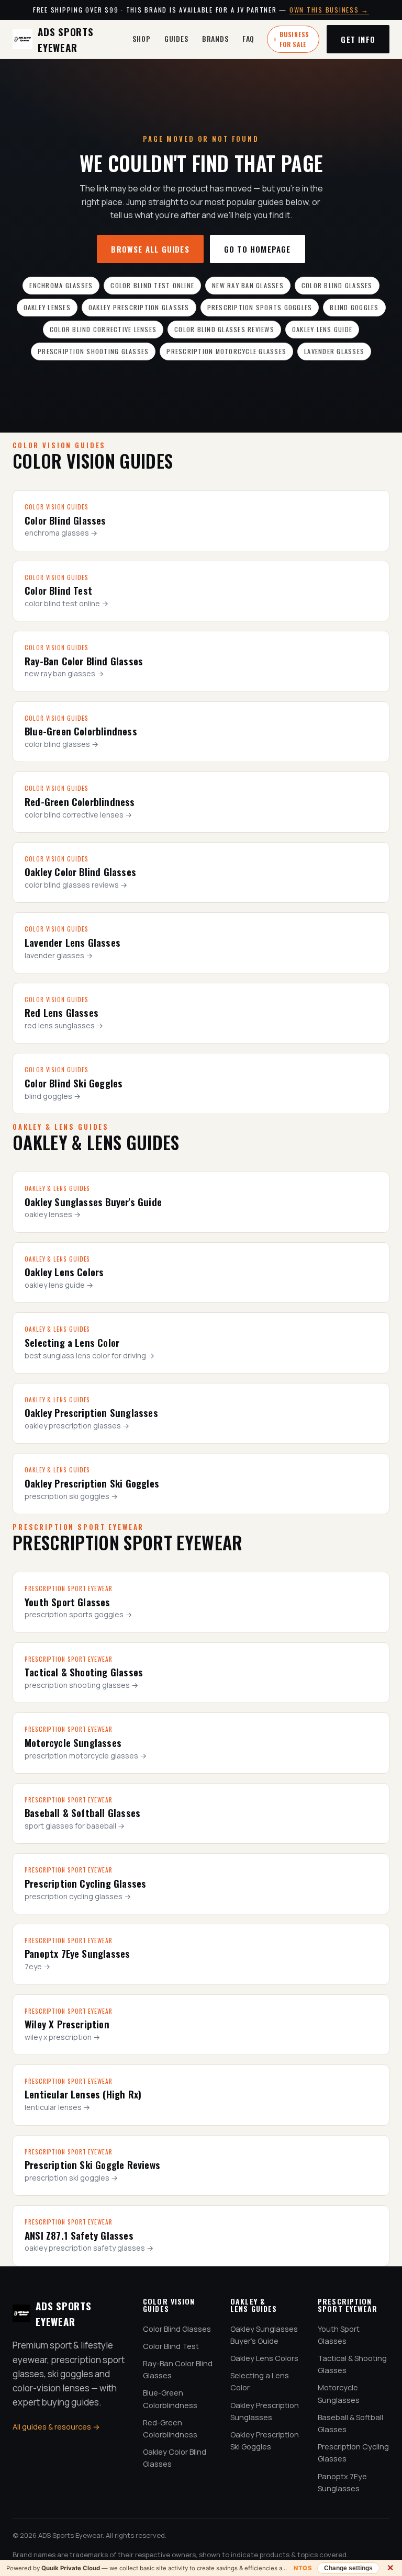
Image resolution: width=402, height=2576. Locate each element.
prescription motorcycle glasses (226, 351)
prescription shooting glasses (93, 351)
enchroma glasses (61, 285)
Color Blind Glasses (177, 2329)
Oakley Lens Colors (264, 2358)
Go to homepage (258, 249)
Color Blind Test (171, 2346)
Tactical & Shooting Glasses (352, 2364)
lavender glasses (334, 351)
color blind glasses (337, 285)
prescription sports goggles (260, 307)
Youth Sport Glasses (339, 2335)
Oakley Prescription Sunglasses (265, 2411)
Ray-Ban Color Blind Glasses (178, 2369)
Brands (215, 38)
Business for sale (294, 39)
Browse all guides (150, 249)
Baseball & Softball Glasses (350, 2423)
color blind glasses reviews (224, 329)
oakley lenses (47, 307)
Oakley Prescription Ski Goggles (265, 2441)
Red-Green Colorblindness (170, 2429)
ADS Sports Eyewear (66, 39)
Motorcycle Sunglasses (339, 2393)
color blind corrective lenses (103, 329)
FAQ (249, 38)
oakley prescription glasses (139, 307)
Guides (176, 38)
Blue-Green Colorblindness (170, 2399)
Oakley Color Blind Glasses (175, 2458)
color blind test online (152, 285)
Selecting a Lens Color (260, 2381)
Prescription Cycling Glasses (353, 2453)
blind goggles (354, 307)
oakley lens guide (322, 329)
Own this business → (329, 10)
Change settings (348, 2568)
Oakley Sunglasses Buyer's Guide (264, 2335)
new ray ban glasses (248, 285)
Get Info (358, 39)
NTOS (303, 2568)
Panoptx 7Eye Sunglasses (342, 2482)
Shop (141, 38)
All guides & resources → (56, 2427)
